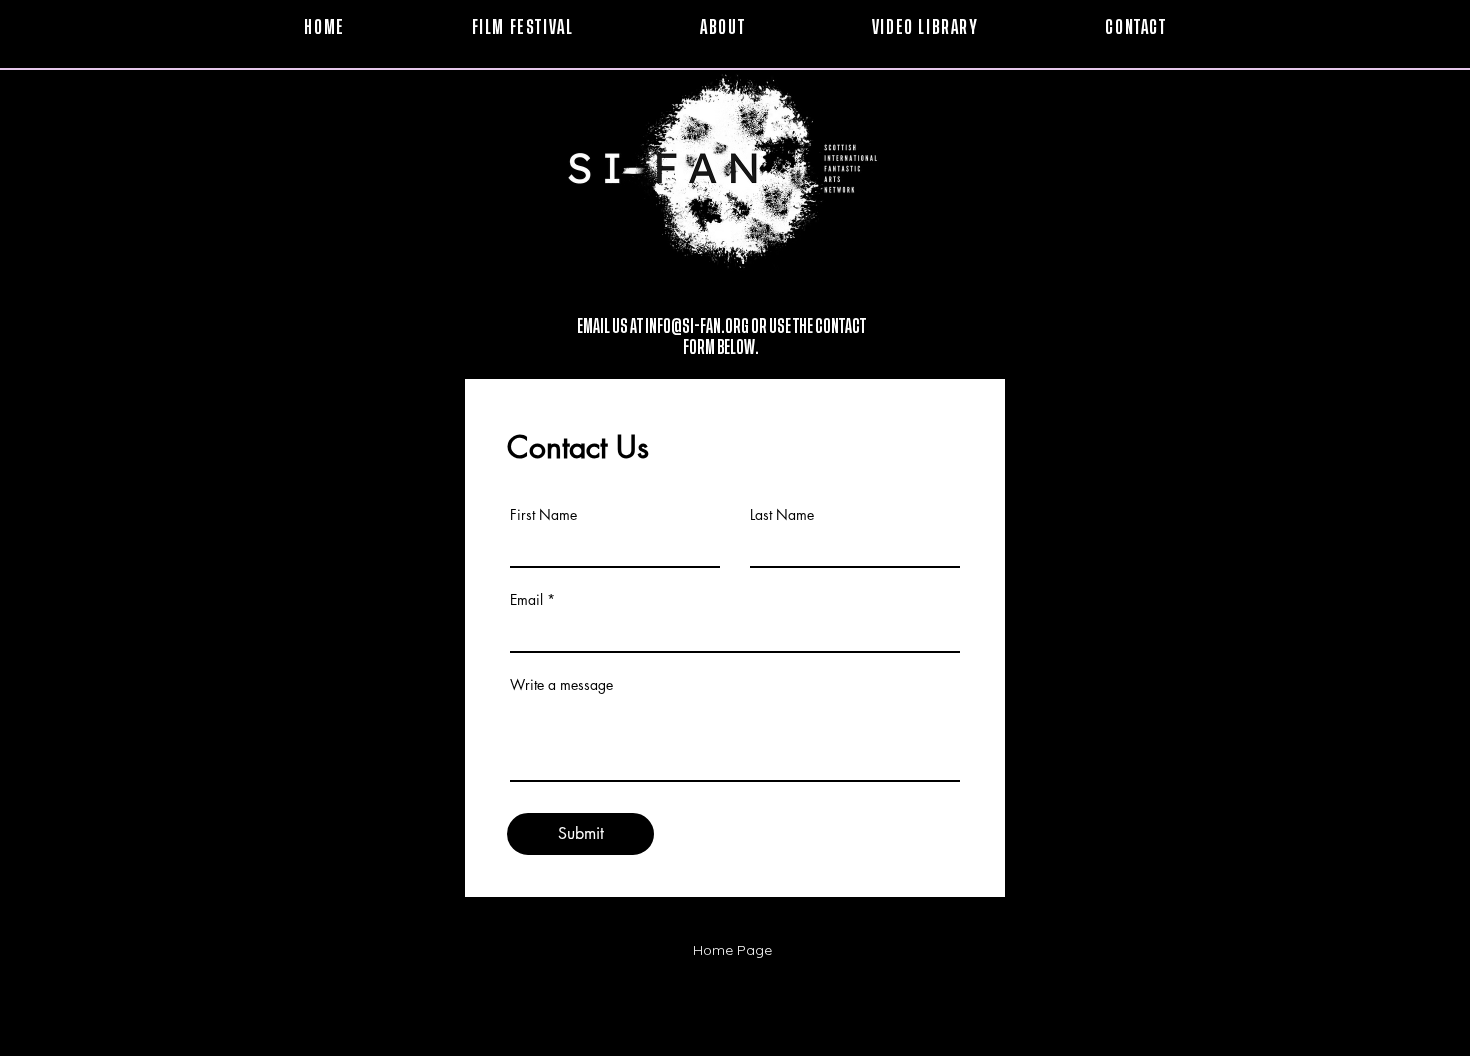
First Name (543, 515)
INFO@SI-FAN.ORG (697, 327)
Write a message (561, 685)
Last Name (782, 515)
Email (526, 600)
